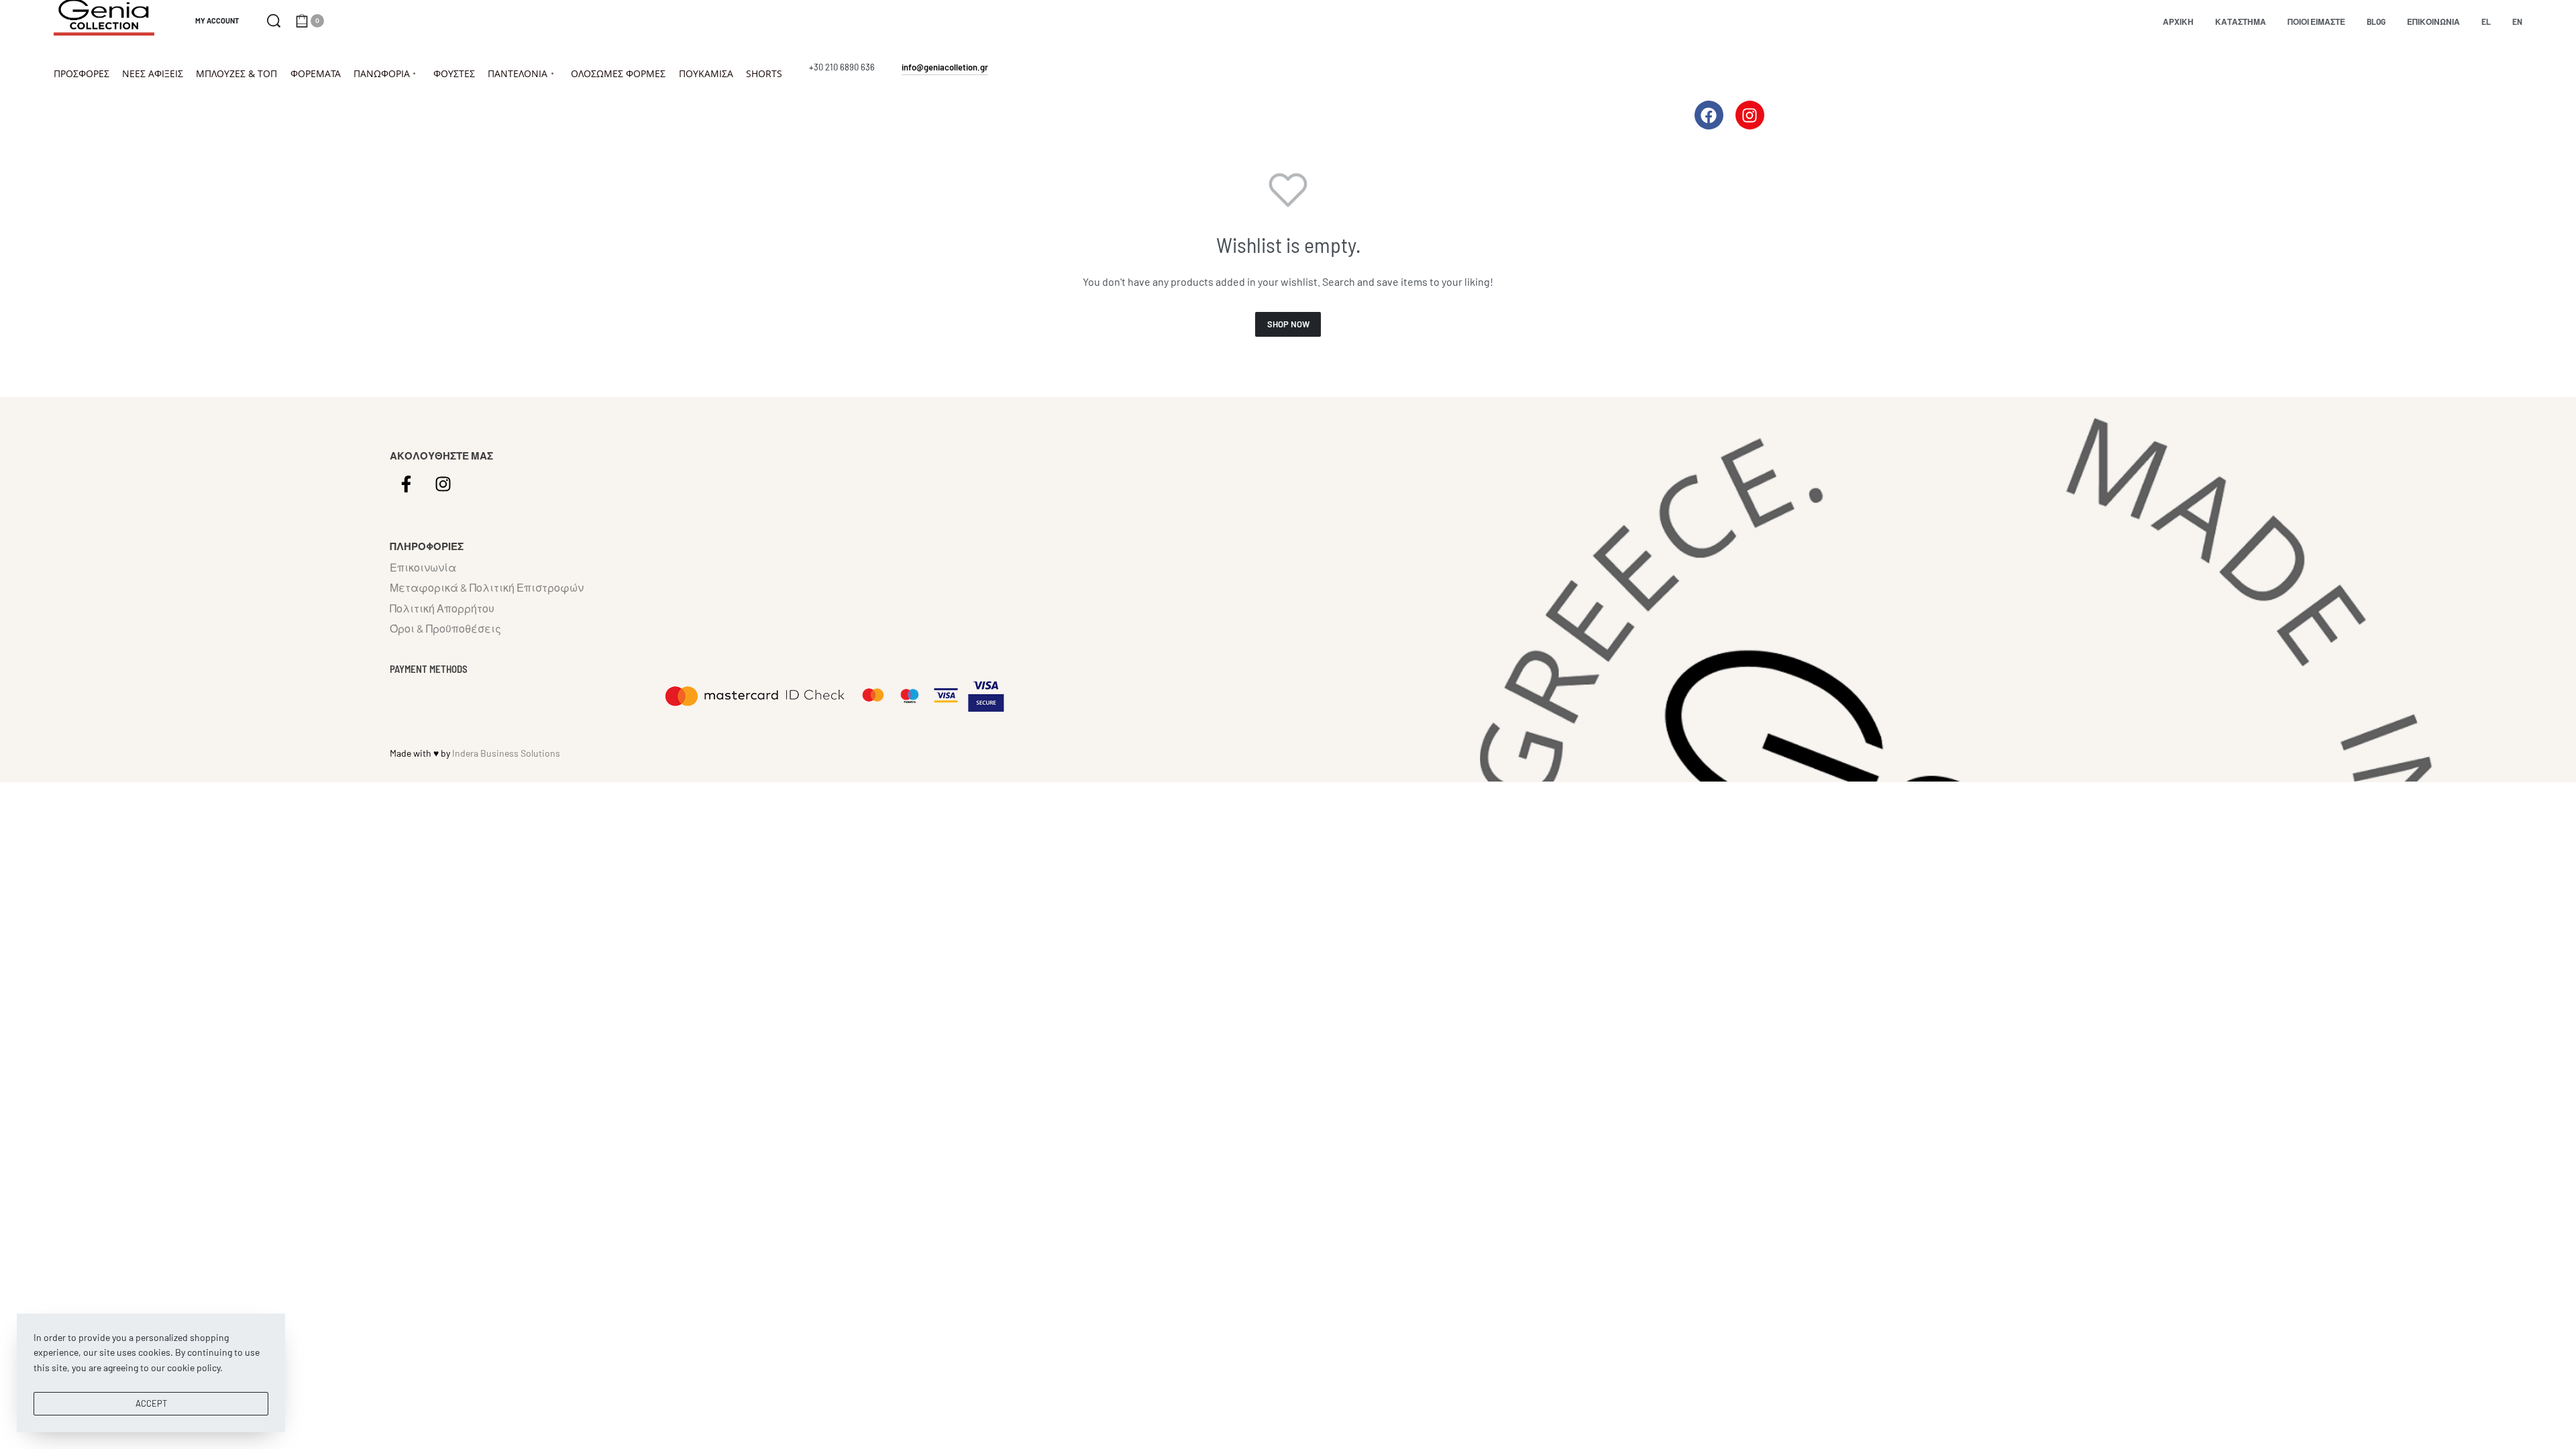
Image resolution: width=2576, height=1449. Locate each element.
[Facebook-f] (407, 484)
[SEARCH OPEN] (274, 21)
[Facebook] (1709, 115)
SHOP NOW (1288, 324)
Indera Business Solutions (506, 753)
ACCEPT (151, 1403)
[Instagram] (1750, 115)
